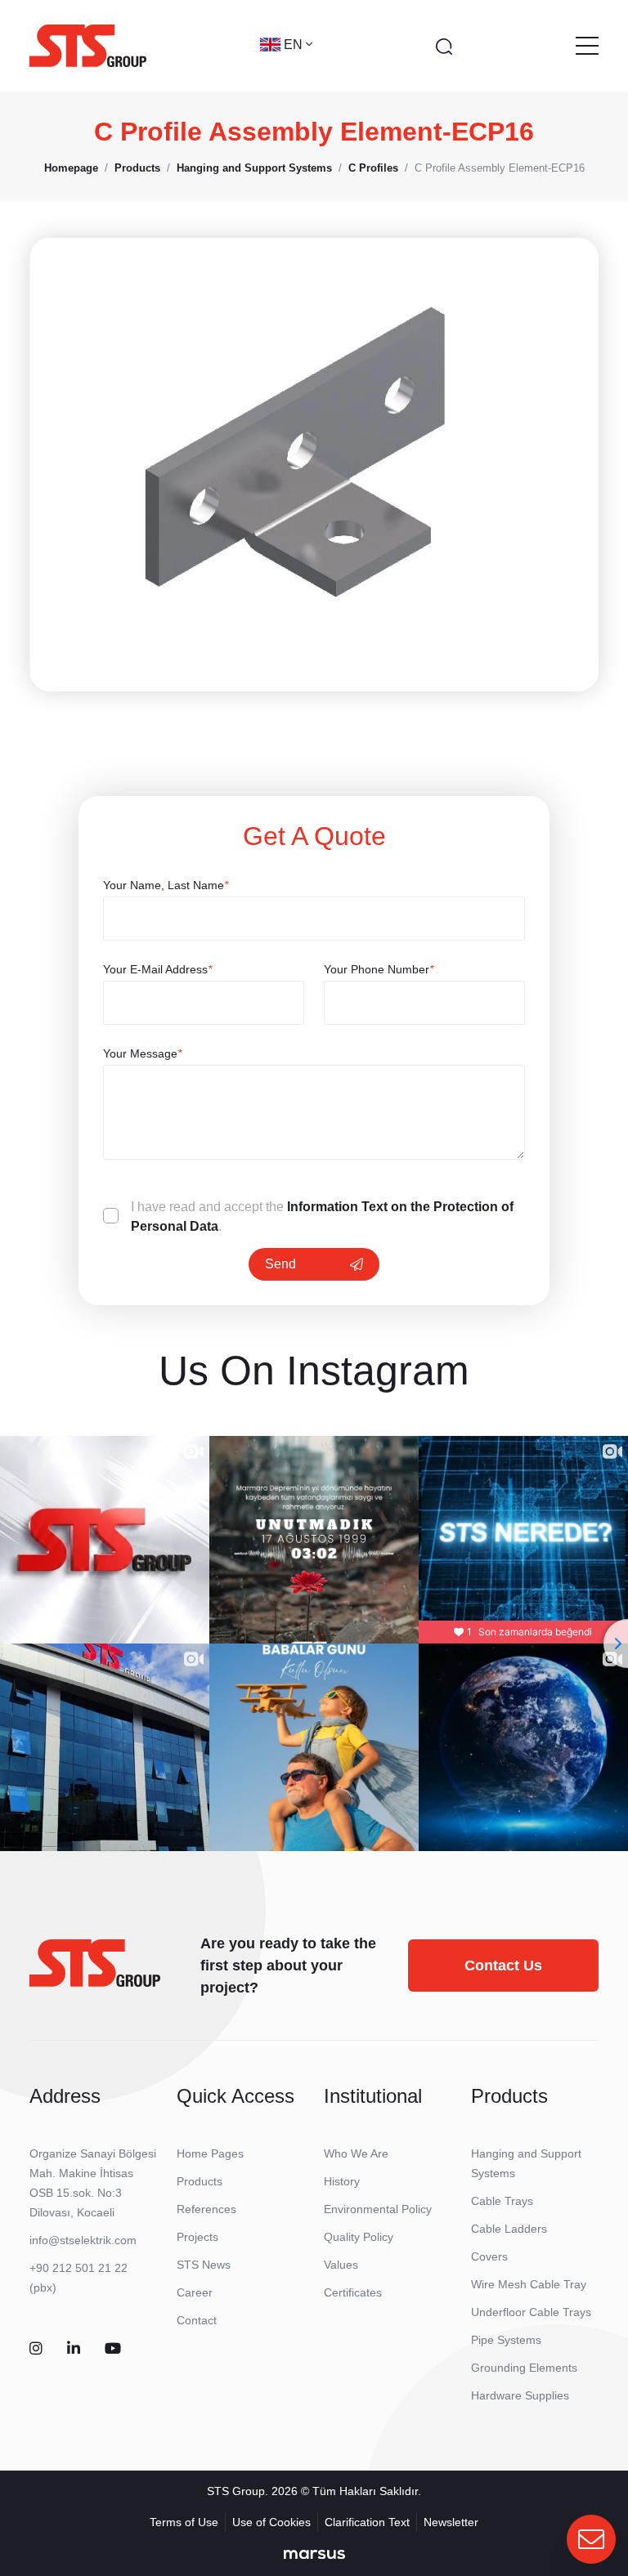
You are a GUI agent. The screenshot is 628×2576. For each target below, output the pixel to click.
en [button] (295, 45)
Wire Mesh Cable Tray (529, 2284)
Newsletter (451, 2522)
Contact (197, 2320)
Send (280, 1264)
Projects (197, 2237)
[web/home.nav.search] (444, 46)
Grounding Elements (524, 2368)
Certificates (353, 2292)
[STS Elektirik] (88, 46)
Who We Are (356, 2153)
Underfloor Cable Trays (531, 2312)
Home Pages (210, 2153)
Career (195, 2292)
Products (200, 2181)
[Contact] (591, 2539)
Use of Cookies (271, 2522)
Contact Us (503, 1966)
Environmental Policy (378, 2209)
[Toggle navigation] (587, 46)
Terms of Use (184, 2522)
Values (341, 2265)
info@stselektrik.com (83, 2240)
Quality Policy (359, 2237)
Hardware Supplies (520, 2395)
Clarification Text (367, 2522)
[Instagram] (36, 2349)
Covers (489, 2256)
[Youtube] (113, 2349)
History (342, 2181)
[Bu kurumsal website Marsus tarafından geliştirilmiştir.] (314, 2554)
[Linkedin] (74, 2349)
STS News (204, 2265)
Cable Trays (502, 2201)
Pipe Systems (506, 2340)
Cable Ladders (509, 2229)
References (206, 2209)
